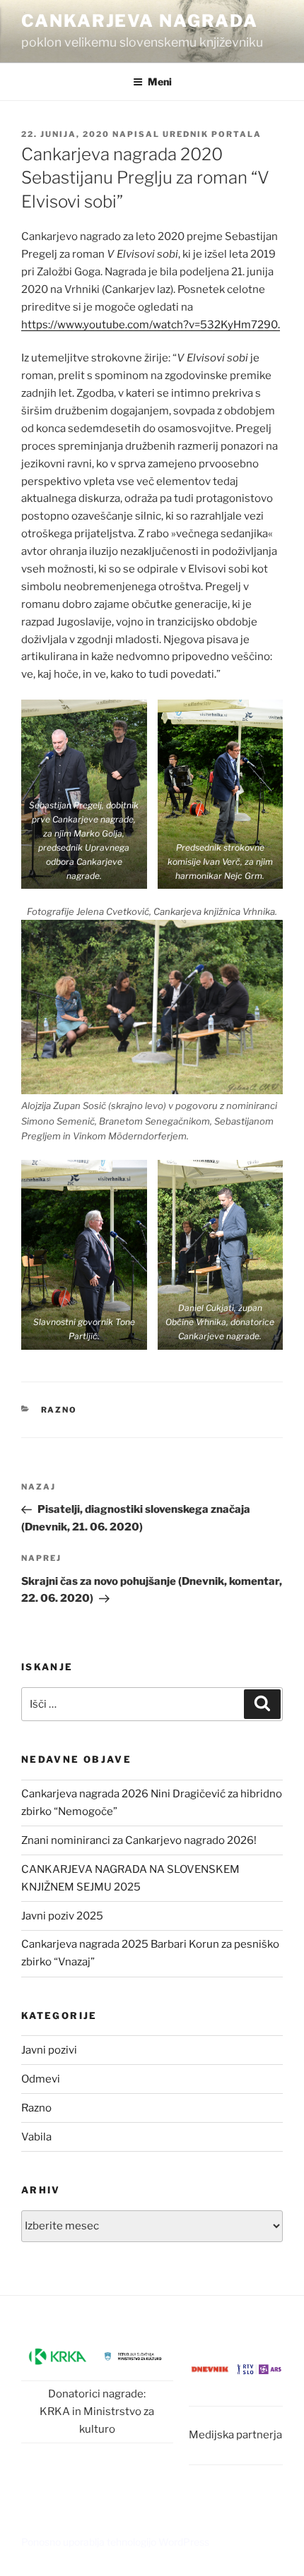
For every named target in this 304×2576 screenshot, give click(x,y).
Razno (59, 1410)
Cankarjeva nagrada (140, 21)
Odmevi (41, 2079)
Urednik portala (212, 134)
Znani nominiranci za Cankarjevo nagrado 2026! (139, 1840)
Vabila (36, 2137)
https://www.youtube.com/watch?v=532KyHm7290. (151, 325)
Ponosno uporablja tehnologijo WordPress (115, 2542)
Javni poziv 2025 (62, 1916)
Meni (160, 82)
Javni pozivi (49, 2050)
